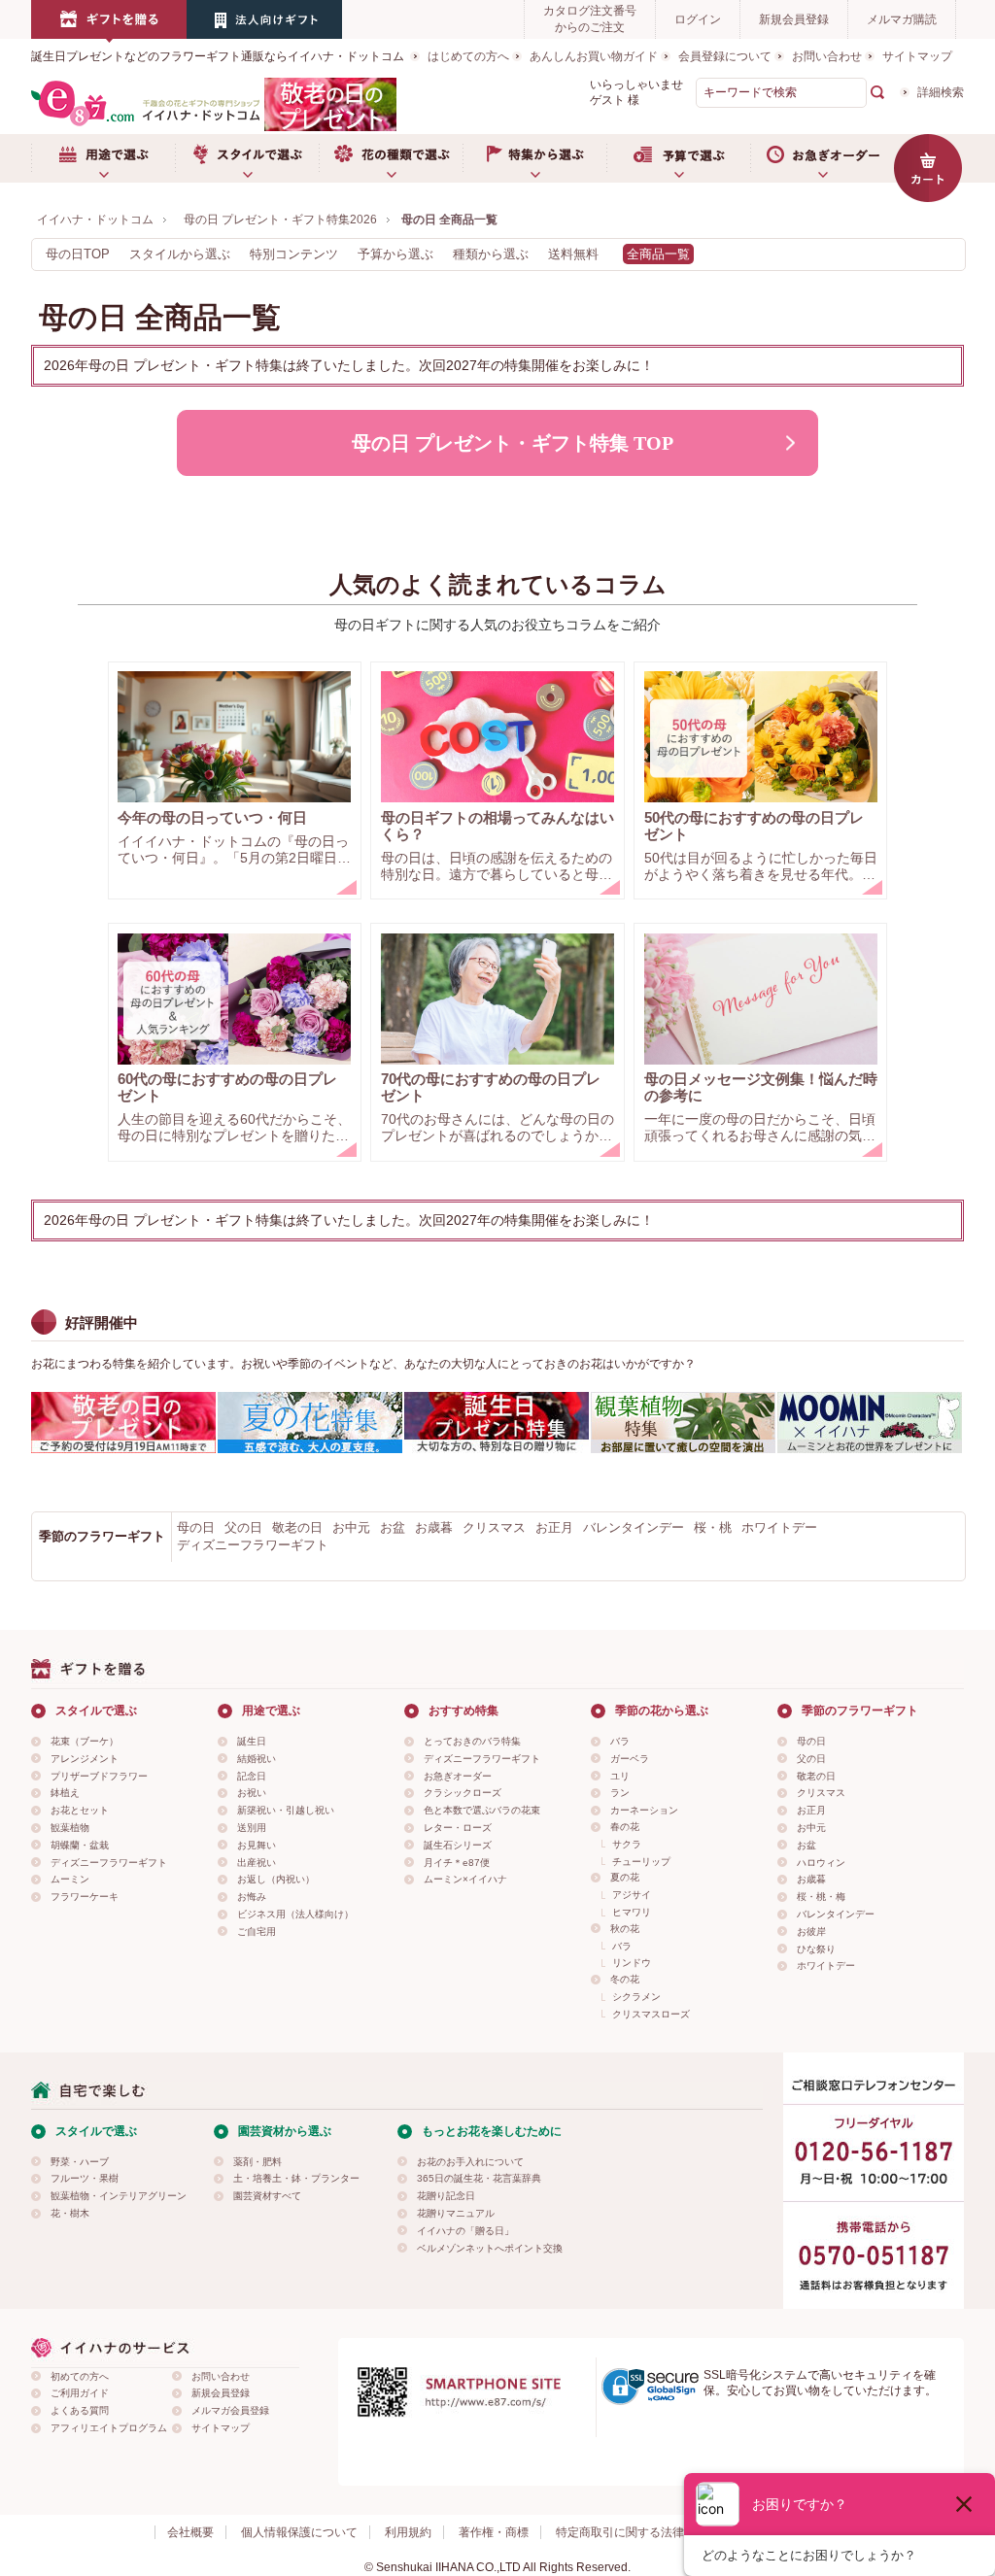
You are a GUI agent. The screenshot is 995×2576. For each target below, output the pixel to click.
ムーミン (70, 1879)
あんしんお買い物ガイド (594, 56)
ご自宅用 (257, 1932)
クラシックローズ (463, 1793)
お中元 (351, 1527)
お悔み (252, 1897)
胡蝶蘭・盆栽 (80, 1845)
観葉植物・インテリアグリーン (119, 2196)
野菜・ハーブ (80, 2162)
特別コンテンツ (294, 254)
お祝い (252, 1793)
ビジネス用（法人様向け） (295, 1914)
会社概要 (190, 2532)
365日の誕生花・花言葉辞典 (479, 2178)
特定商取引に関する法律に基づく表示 (655, 2532)
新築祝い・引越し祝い (286, 1810)
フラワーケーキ (85, 1897)
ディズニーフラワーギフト (253, 1545)
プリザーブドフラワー (99, 1776)
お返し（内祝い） (276, 1879)
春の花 (625, 1827)
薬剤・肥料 (257, 2162)
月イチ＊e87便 (457, 1863)
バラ (620, 1741)
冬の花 (625, 1979)
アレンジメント (85, 1759)
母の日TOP (78, 254)
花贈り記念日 (446, 2196)
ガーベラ (630, 1759)
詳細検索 (941, 92)
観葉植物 (70, 1828)
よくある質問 (80, 2410)
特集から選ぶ (534, 158)
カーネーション (644, 1810)
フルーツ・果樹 (85, 2178)
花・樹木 (70, 2213)
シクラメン (636, 1997)
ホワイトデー (779, 1527)
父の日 (243, 1527)
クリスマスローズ (651, 2014)
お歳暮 (434, 1527)
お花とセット (80, 1810)
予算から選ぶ (395, 254)
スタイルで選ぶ (247, 158)
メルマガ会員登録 (230, 2410)
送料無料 (573, 254)
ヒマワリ (632, 1912)
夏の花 (625, 1877)
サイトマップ (917, 56)
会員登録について (725, 56)
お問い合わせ (827, 56)
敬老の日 (297, 1527)
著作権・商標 (494, 2532)
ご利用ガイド (80, 2393)
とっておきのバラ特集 (472, 1741)
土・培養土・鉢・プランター (296, 2178)
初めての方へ (80, 2376)
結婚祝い (257, 1759)
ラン (620, 1793)
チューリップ (641, 1862)
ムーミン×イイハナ (465, 1879)
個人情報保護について (299, 2532)
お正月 (554, 1527)
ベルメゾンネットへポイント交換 (490, 2248)
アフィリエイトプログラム (109, 2428)
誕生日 (252, 1741)
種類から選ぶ (491, 254)
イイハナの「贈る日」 (465, 2231)
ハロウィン (821, 1863)
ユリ (620, 1776)
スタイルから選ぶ (180, 254)
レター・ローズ (458, 1828)
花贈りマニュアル (456, 2213)
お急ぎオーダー (822, 158)
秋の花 (625, 1929)
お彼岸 (811, 1932)
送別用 (252, 1828)
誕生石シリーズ (458, 1845)
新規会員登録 (794, 19)
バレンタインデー (634, 1527)
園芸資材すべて (267, 2196)
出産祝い (257, 1863)
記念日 (252, 1776)
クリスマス (494, 1527)
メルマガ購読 (902, 19)
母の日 (196, 1527)
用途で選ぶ (103, 158)
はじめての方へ (468, 56)
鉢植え (65, 1793)
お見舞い (257, 1845)
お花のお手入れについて (470, 2162)
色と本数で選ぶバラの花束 (482, 1810)
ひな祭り (816, 1949)
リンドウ (632, 1963)
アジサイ (632, 1895)
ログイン (698, 19)
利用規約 (408, 2532)
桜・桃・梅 (821, 1897)
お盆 (393, 1527)
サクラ (627, 1844)
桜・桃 (713, 1527)
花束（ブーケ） (85, 1741)
